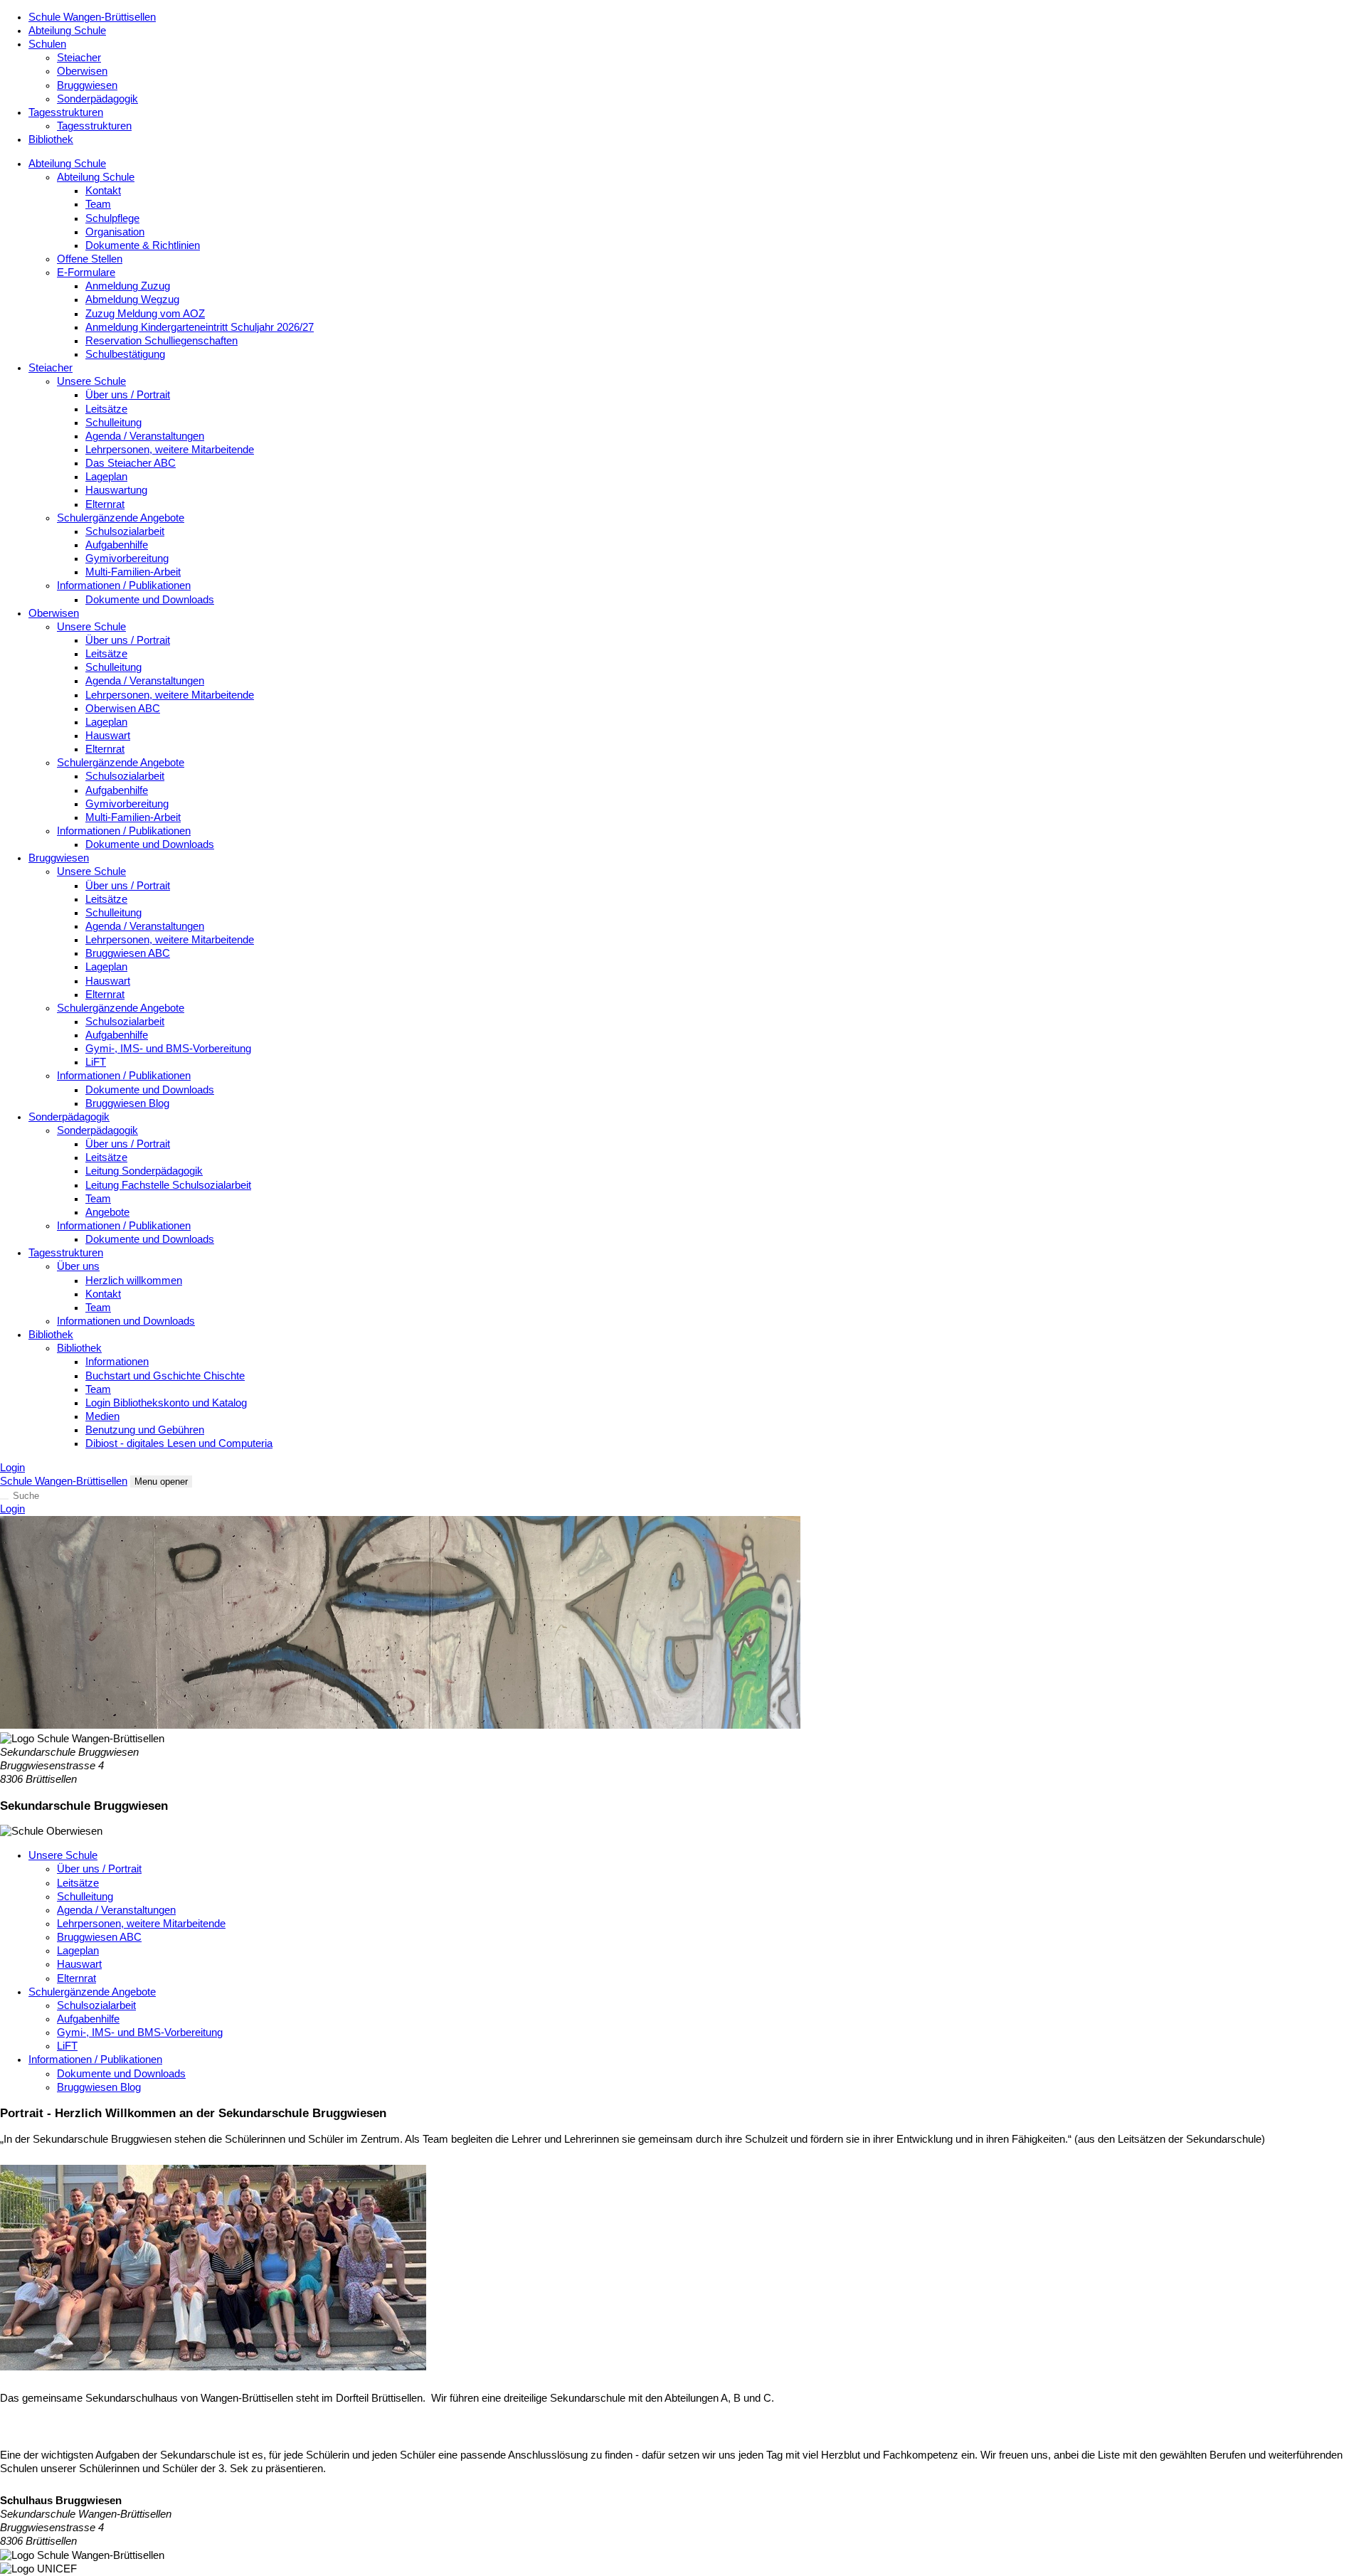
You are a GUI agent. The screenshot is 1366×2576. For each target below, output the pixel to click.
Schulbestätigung (125, 354)
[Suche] (4, 1499)
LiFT (96, 1062)
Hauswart (108, 736)
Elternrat (105, 504)
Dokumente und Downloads (150, 600)
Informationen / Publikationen (124, 585)
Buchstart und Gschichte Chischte (165, 1376)
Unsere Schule (91, 381)
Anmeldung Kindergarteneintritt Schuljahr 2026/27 (200, 327)
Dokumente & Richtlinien (143, 245)
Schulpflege (112, 218)
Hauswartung (116, 490)
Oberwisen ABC (123, 709)
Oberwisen (82, 71)
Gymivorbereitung (127, 558)
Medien (102, 1416)
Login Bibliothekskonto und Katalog (166, 1403)
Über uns (78, 1266)
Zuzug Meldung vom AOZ (145, 314)
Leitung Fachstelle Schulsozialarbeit (168, 1185)
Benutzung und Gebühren (145, 1430)
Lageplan (106, 477)
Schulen (47, 44)
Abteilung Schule (67, 31)
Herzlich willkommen (134, 1281)
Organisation (115, 232)
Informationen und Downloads (126, 1321)
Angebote (107, 1212)
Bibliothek (51, 139)
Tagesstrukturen (66, 112)
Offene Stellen (90, 259)
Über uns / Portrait (128, 395)
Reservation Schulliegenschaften (162, 341)
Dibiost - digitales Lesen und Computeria (179, 1443)
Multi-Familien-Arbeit (133, 572)
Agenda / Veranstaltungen (145, 436)
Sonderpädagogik (97, 99)
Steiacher (79, 58)
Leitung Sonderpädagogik (144, 1171)
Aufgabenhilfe (117, 545)
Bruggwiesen (87, 85)
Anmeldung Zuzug (128, 286)
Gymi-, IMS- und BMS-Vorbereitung (168, 1049)
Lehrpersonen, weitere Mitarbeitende (170, 450)
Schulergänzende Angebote (121, 518)
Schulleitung (113, 423)
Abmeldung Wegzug (132, 300)
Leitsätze (106, 409)
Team (98, 204)
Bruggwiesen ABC (128, 953)
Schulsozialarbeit (125, 531)
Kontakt (103, 191)
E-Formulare (86, 272)
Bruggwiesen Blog (127, 1103)
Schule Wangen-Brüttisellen (92, 17)
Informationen (117, 1362)
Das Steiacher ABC (131, 463)
